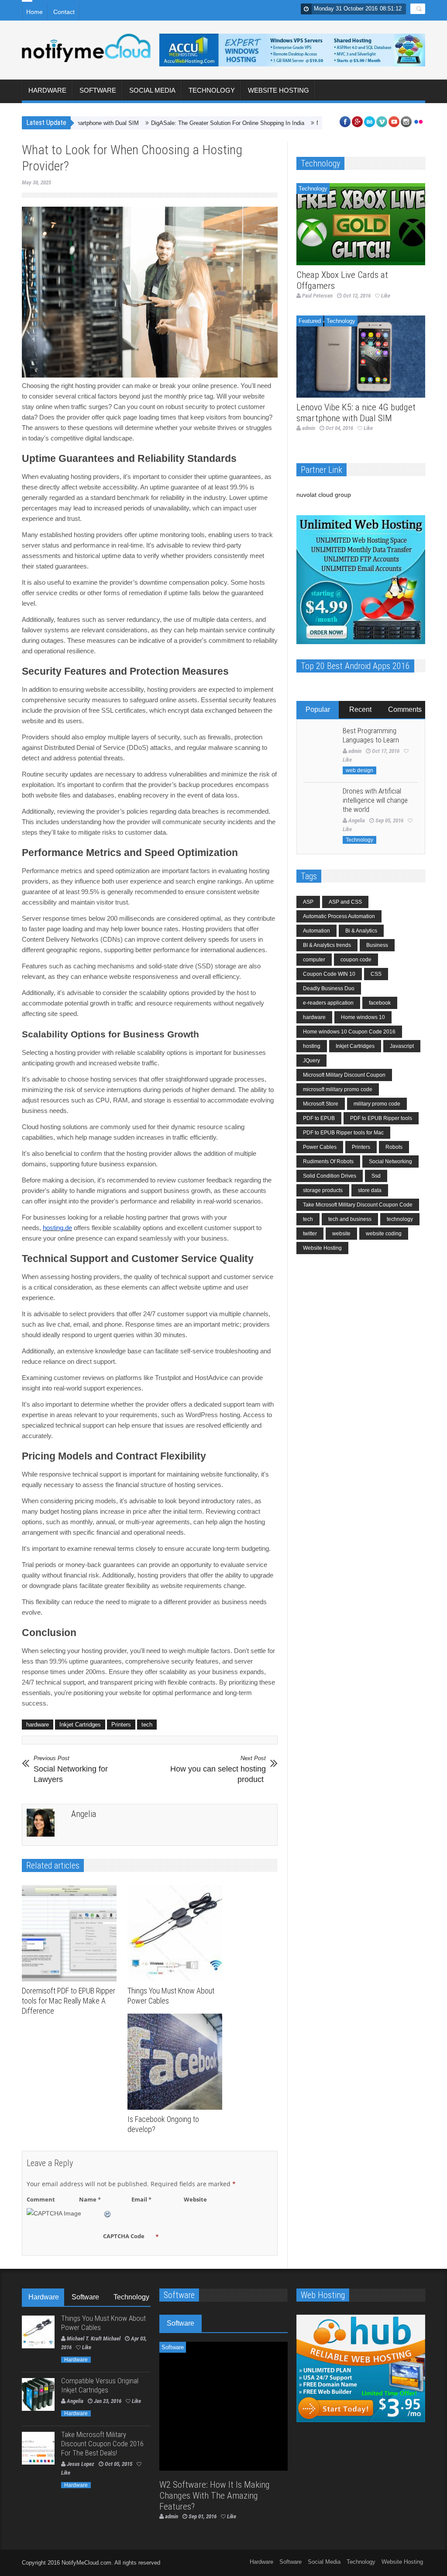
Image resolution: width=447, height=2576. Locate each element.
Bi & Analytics (361, 931)
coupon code (356, 960)
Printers (121, 1725)
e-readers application (328, 1003)
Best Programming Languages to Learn (371, 735)
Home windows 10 (363, 1017)
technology (400, 1219)
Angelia (84, 1814)
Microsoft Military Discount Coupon (344, 1075)
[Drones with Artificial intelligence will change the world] (320, 805)
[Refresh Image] (108, 2213)
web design (359, 770)
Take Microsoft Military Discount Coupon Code (358, 1205)
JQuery (311, 1061)
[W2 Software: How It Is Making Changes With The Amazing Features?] (224, 2406)
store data (370, 1190)
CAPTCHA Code (124, 2236)
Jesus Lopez (81, 2464)
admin (309, 428)
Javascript (402, 1046)
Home (34, 12)
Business (377, 945)
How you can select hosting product (218, 1769)
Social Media (152, 90)
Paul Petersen (317, 296)
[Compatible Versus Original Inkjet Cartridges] (38, 2394)
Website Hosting (279, 90)
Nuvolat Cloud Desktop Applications (315, 123)
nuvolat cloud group (324, 495)
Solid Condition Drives (330, 1176)
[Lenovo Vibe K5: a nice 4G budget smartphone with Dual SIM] (361, 357)
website (341, 1234)
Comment (41, 2199)
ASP (308, 902)
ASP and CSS (345, 902)
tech (147, 1725)
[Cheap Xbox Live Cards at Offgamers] (361, 224)
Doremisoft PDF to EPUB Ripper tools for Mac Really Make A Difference (69, 2001)
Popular (318, 709)
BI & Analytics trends (327, 945)
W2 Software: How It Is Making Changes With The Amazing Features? (215, 2496)
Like (386, 296)
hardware (38, 1725)
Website (195, 2199)
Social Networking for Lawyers (71, 1769)
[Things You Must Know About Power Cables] (177, 1933)
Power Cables (320, 1147)
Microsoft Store (321, 1104)
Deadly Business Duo (329, 988)
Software (98, 90)
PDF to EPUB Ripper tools (381, 1118)
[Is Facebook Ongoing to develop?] (177, 2062)
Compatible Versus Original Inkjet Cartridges (100, 2385)
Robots (394, 1147)
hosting (312, 1046)
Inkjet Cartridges (80, 1725)
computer (314, 960)
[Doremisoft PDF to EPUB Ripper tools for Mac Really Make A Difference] (71, 1933)
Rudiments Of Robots (328, 1161)
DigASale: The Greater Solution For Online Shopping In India (181, 123)
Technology (212, 90)
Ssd (376, 1176)
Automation (316, 931)
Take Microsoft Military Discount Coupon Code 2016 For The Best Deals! (102, 2444)
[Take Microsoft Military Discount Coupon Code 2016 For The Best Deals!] (38, 2448)
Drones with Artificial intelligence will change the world (375, 800)
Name (90, 2199)
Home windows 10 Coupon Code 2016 (349, 1032)
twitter (310, 1234)
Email (141, 2199)
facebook (380, 1003)
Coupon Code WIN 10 (329, 974)
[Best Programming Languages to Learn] (320, 744)
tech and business (350, 1219)
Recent (360, 709)
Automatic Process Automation (339, 916)
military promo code (377, 1104)
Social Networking (390, 1161)
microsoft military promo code (338, 1089)
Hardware (47, 90)
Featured (310, 321)
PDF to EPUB (319, 1118)
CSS (376, 974)
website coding (384, 1234)
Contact (64, 12)
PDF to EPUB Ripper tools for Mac (343, 1133)
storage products (323, 1190)
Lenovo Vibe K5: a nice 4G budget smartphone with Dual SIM (356, 413)
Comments (405, 709)
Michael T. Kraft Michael (94, 2339)
